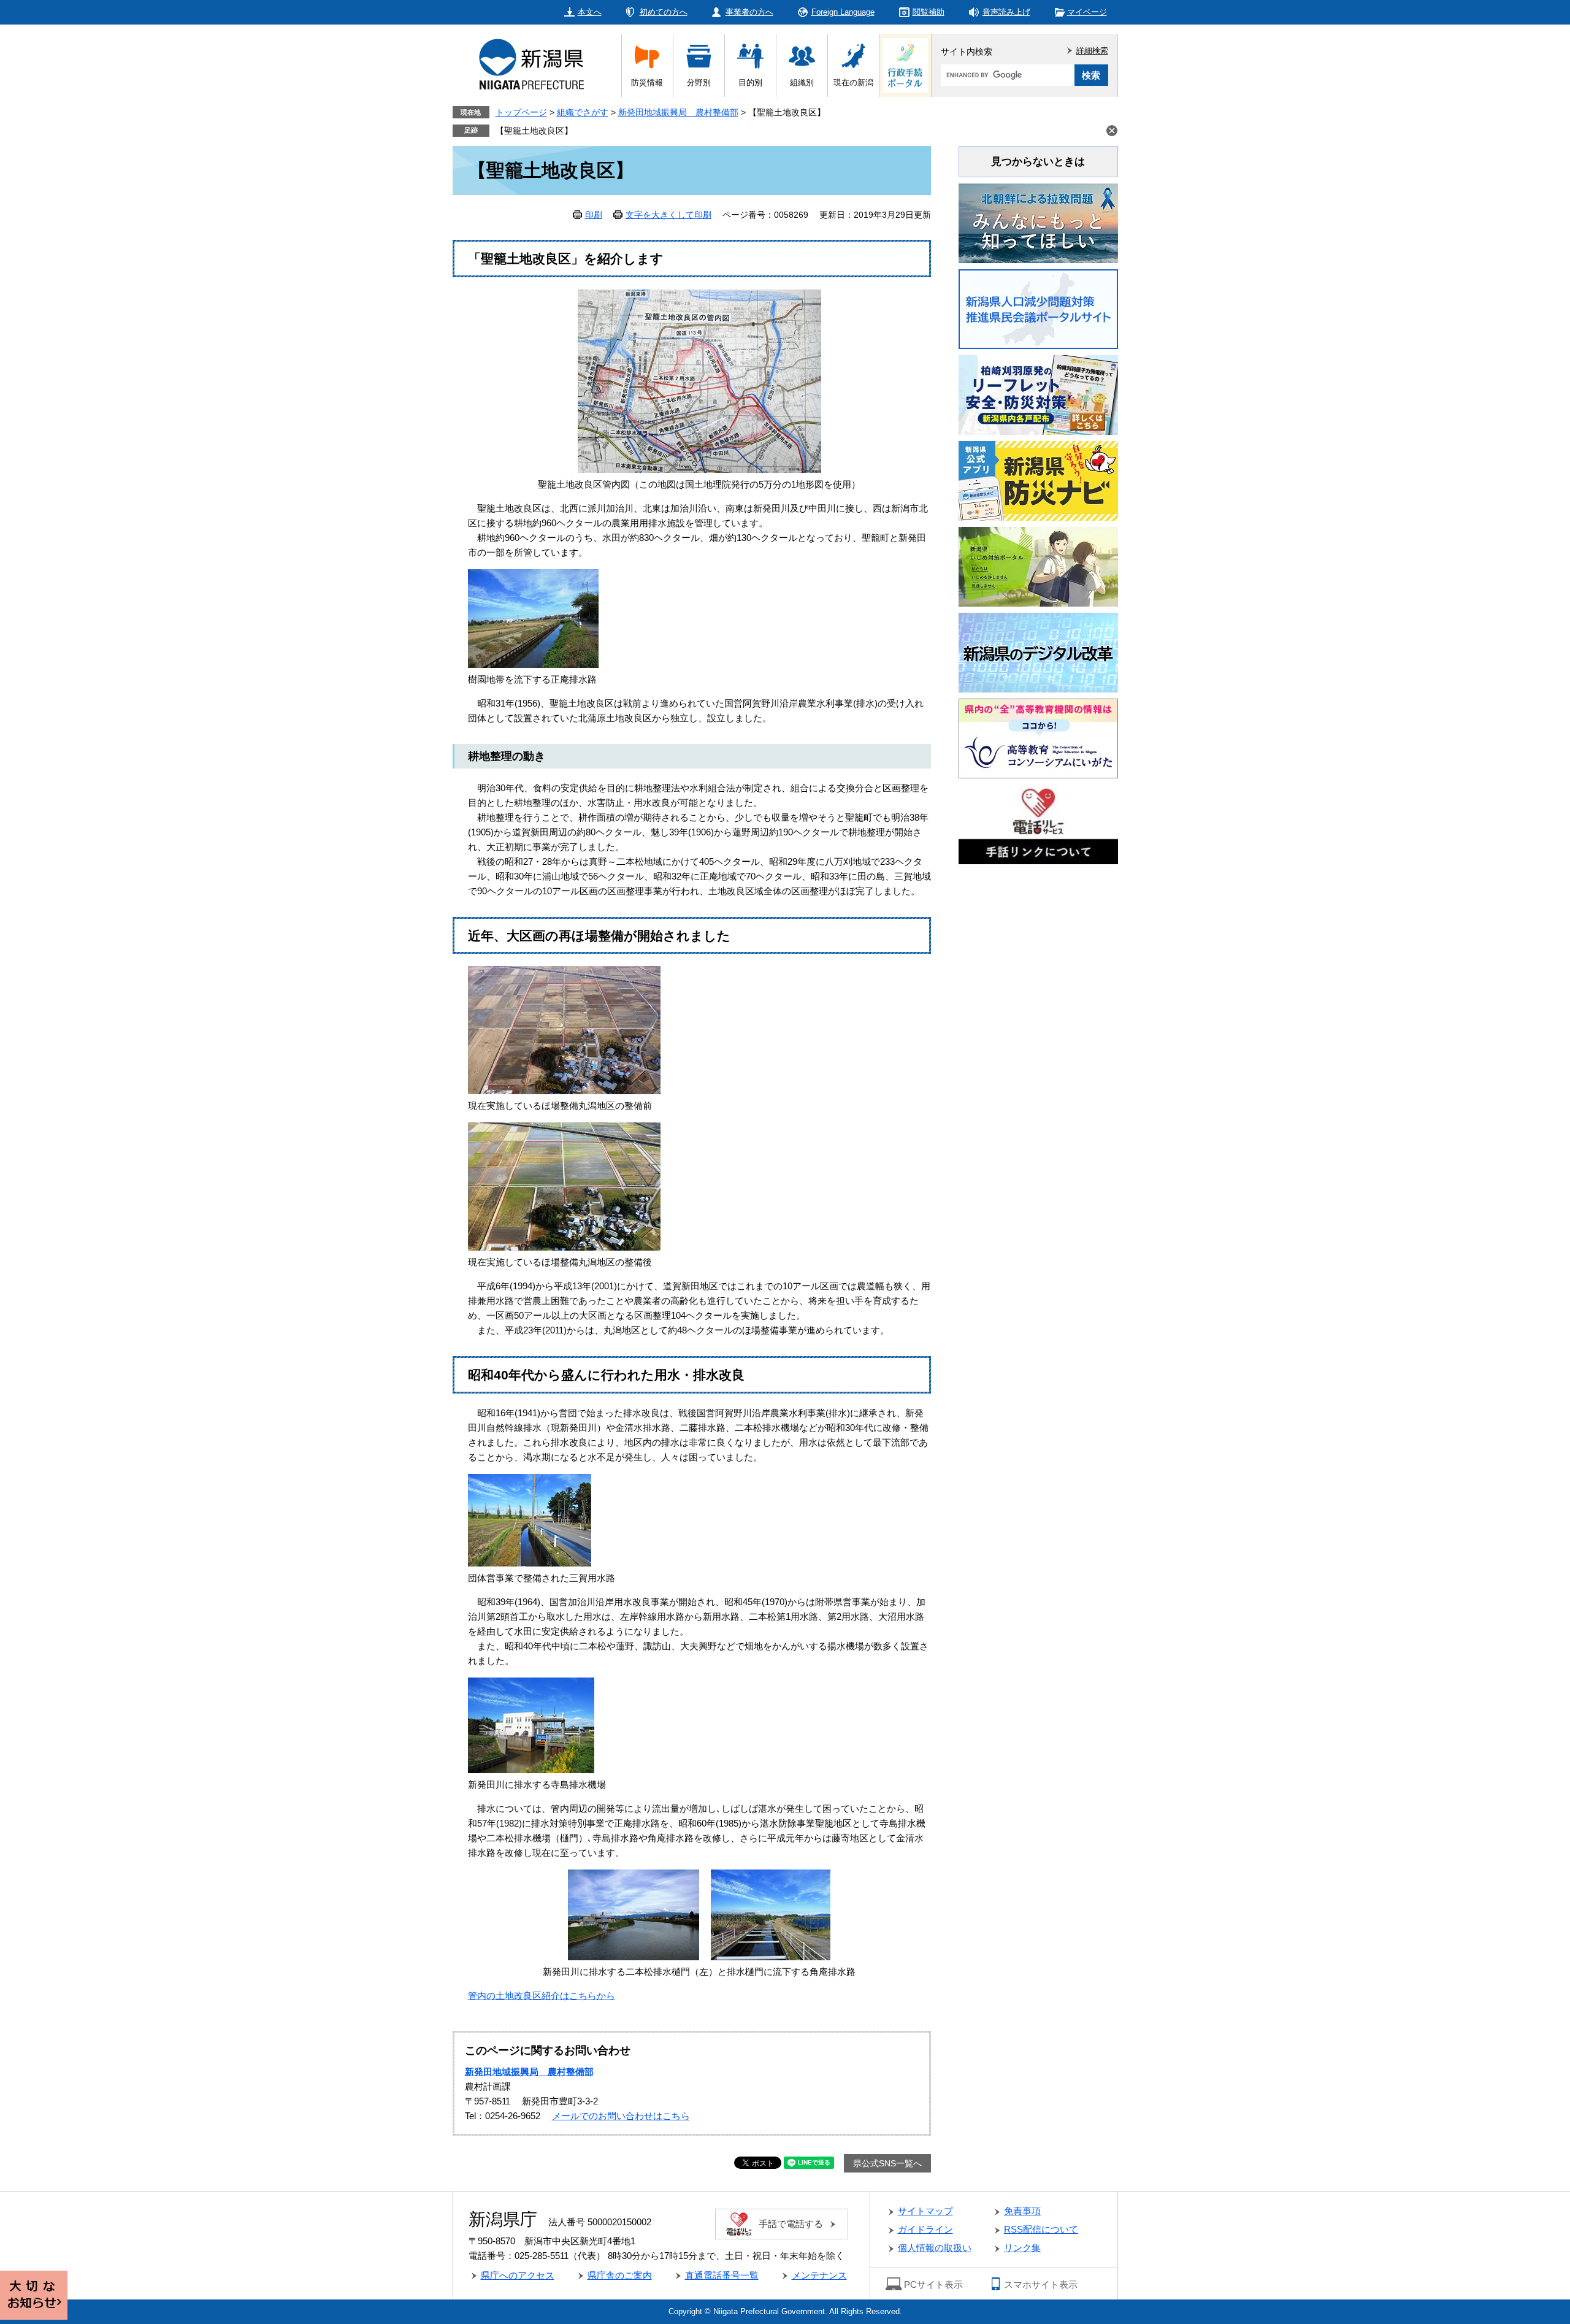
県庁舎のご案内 (620, 2275)
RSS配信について (1041, 2229)
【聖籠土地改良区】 (534, 131)
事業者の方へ (749, 12)
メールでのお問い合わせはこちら (621, 2116)
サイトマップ (925, 2211)
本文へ (590, 12)
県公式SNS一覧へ (887, 2163)
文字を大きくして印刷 (668, 215)
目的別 (750, 82)
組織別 (802, 82)
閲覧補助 (929, 12)
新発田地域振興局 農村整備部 (678, 112)
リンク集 (1022, 2248)
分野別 (699, 82)
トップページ (521, 112)
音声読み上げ (1006, 12)
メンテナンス (819, 2275)
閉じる (1112, 131)
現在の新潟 (853, 82)
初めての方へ (664, 12)
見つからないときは (1038, 162)
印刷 (594, 215)
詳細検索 (1092, 51)
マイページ (1087, 12)
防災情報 (647, 82)
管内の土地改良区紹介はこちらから (542, 1996)
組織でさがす (583, 112)
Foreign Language (843, 12)
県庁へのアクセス (518, 2275)
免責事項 (1022, 2211)
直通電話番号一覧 (722, 2275)
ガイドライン (925, 2229)
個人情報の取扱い (935, 2248)
